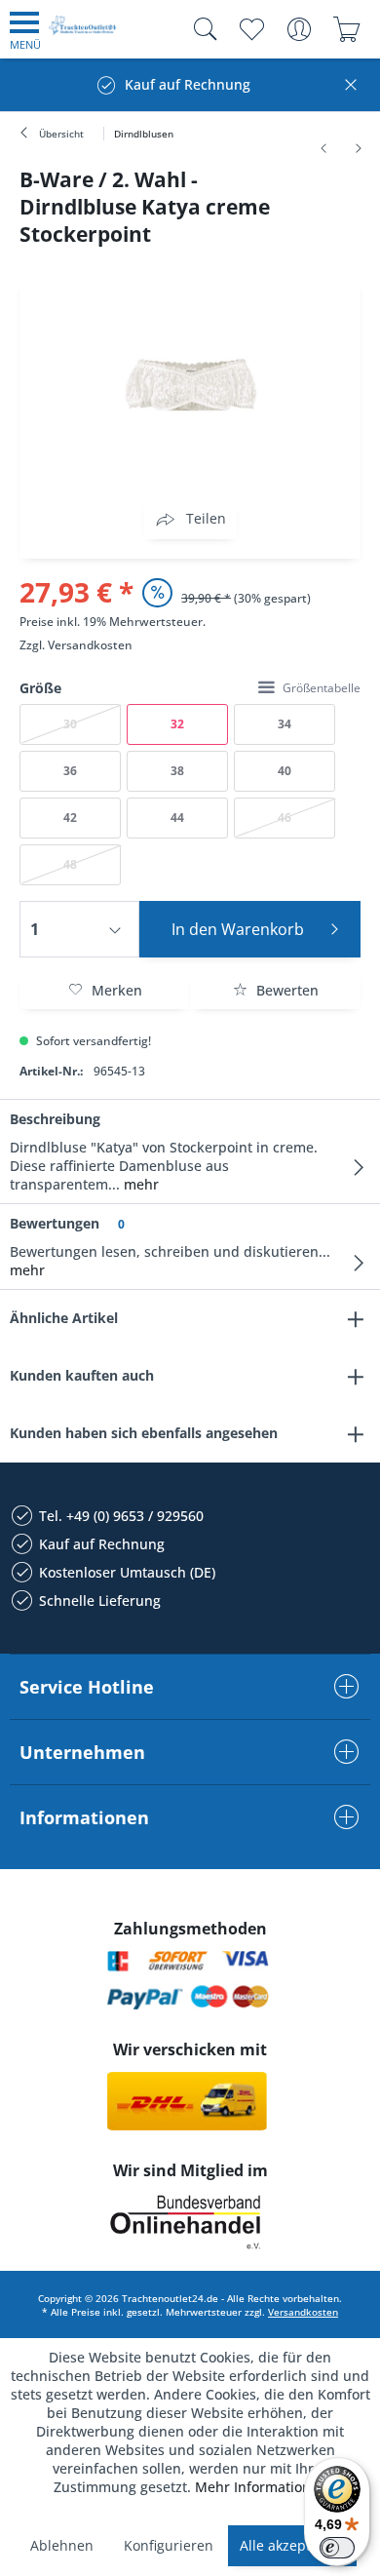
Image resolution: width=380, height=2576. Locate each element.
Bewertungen (55, 1223)
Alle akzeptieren (292, 2545)
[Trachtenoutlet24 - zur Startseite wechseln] (83, 33)
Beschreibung (55, 1119)
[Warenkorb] (346, 29)
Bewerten (285, 990)
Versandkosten (90, 645)
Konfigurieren (169, 2545)
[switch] (337, 2548)
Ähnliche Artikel (64, 1318)
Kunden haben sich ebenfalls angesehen (144, 1433)
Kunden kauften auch (82, 1375)
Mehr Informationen (261, 2487)
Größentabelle (322, 688)
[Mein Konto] (299, 29)
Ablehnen (62, 2545)
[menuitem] (25, 29)
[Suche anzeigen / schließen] (201, 29)
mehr (139, 1184)
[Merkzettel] (251, 29)
